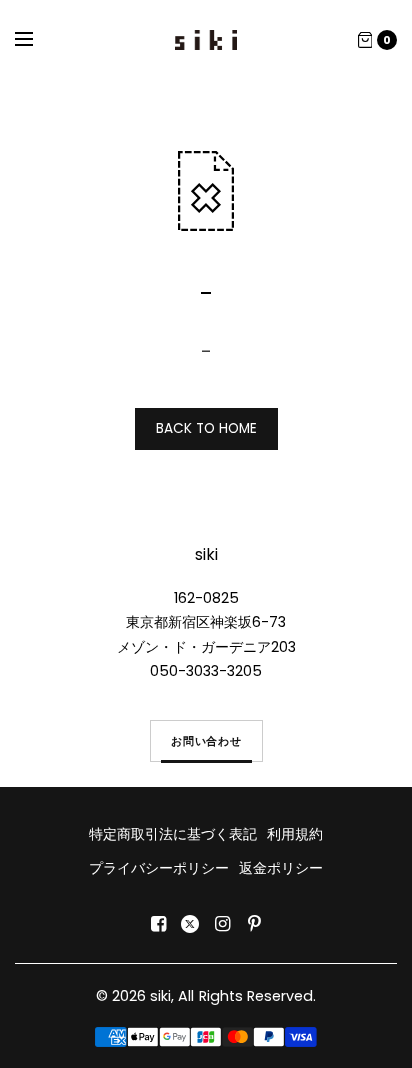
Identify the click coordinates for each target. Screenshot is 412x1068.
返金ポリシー (281, 868)
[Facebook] (158, 924)
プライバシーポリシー (159, 868)
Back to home (206, 428)
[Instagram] (222, 924)
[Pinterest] (254, 924)
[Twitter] (190, 924)
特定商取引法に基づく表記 (173, 834)
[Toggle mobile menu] (37, 40)
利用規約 (295, 834)
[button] (206, 741)
